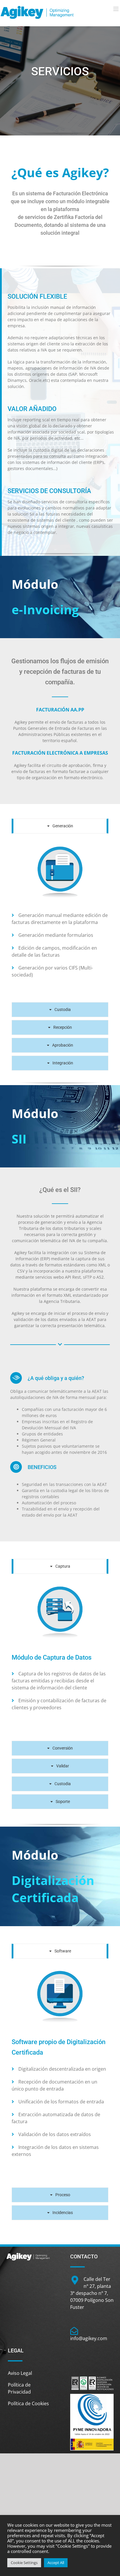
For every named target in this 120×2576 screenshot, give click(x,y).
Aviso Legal (20, 2373)
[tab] (60, 826)
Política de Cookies (28, 2403)
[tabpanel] (60, 919)
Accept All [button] (56, 2563)
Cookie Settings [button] (24, 2563)
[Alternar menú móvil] (116, 9)
